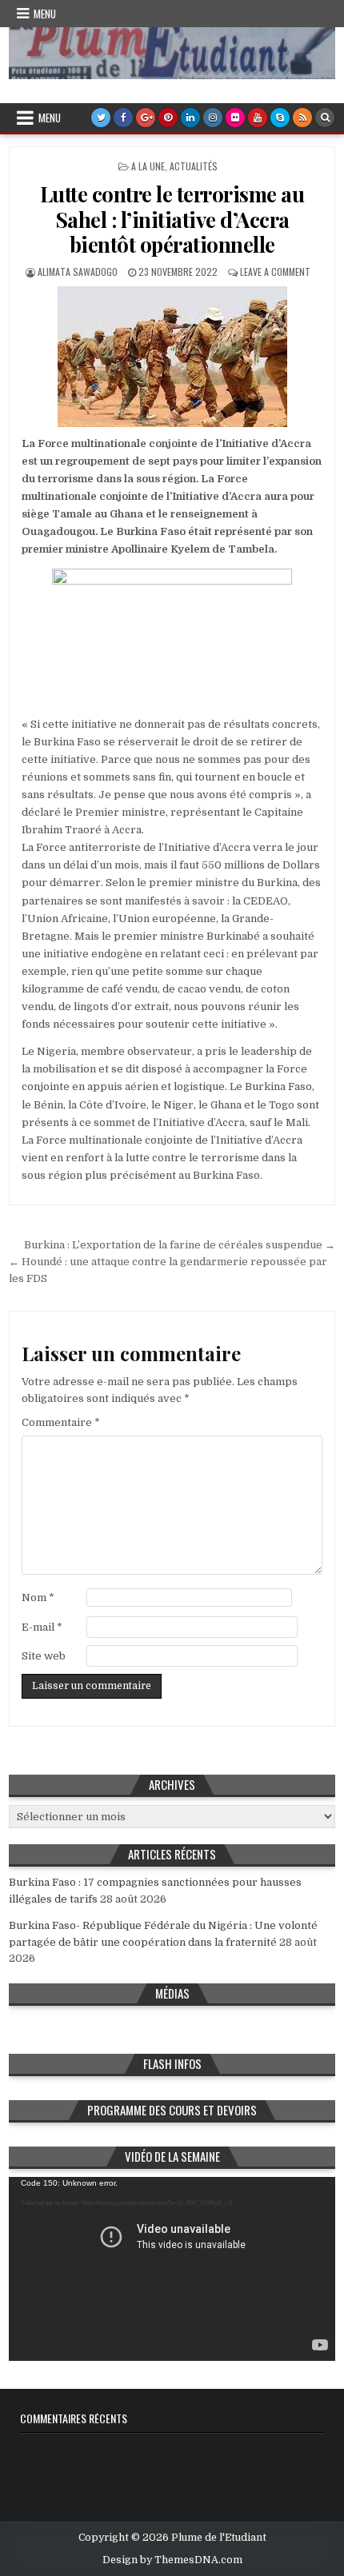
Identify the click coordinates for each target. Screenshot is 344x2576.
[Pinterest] (168, 118)
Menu (45, 14)
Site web (44, 1656)
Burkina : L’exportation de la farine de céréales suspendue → (180, 1245)
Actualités (194, 166)
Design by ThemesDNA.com (172, 2560)
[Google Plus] (146, 118)
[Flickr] (235, 118)
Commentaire (61, 1422)
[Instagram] (213, 118)
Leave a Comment (275, 272)
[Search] (325, 118)
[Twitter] (101, 118)
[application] (172, 2269)
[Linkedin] (190, 118)
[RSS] (302, 118)
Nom (38, 1598)
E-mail (42, 1627)
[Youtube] (258, 118)
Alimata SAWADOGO (78, 272)
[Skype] (280, 118)
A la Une (148, 166)
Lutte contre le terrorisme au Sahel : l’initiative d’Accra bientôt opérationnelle (172, 219)
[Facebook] (123, 118)
